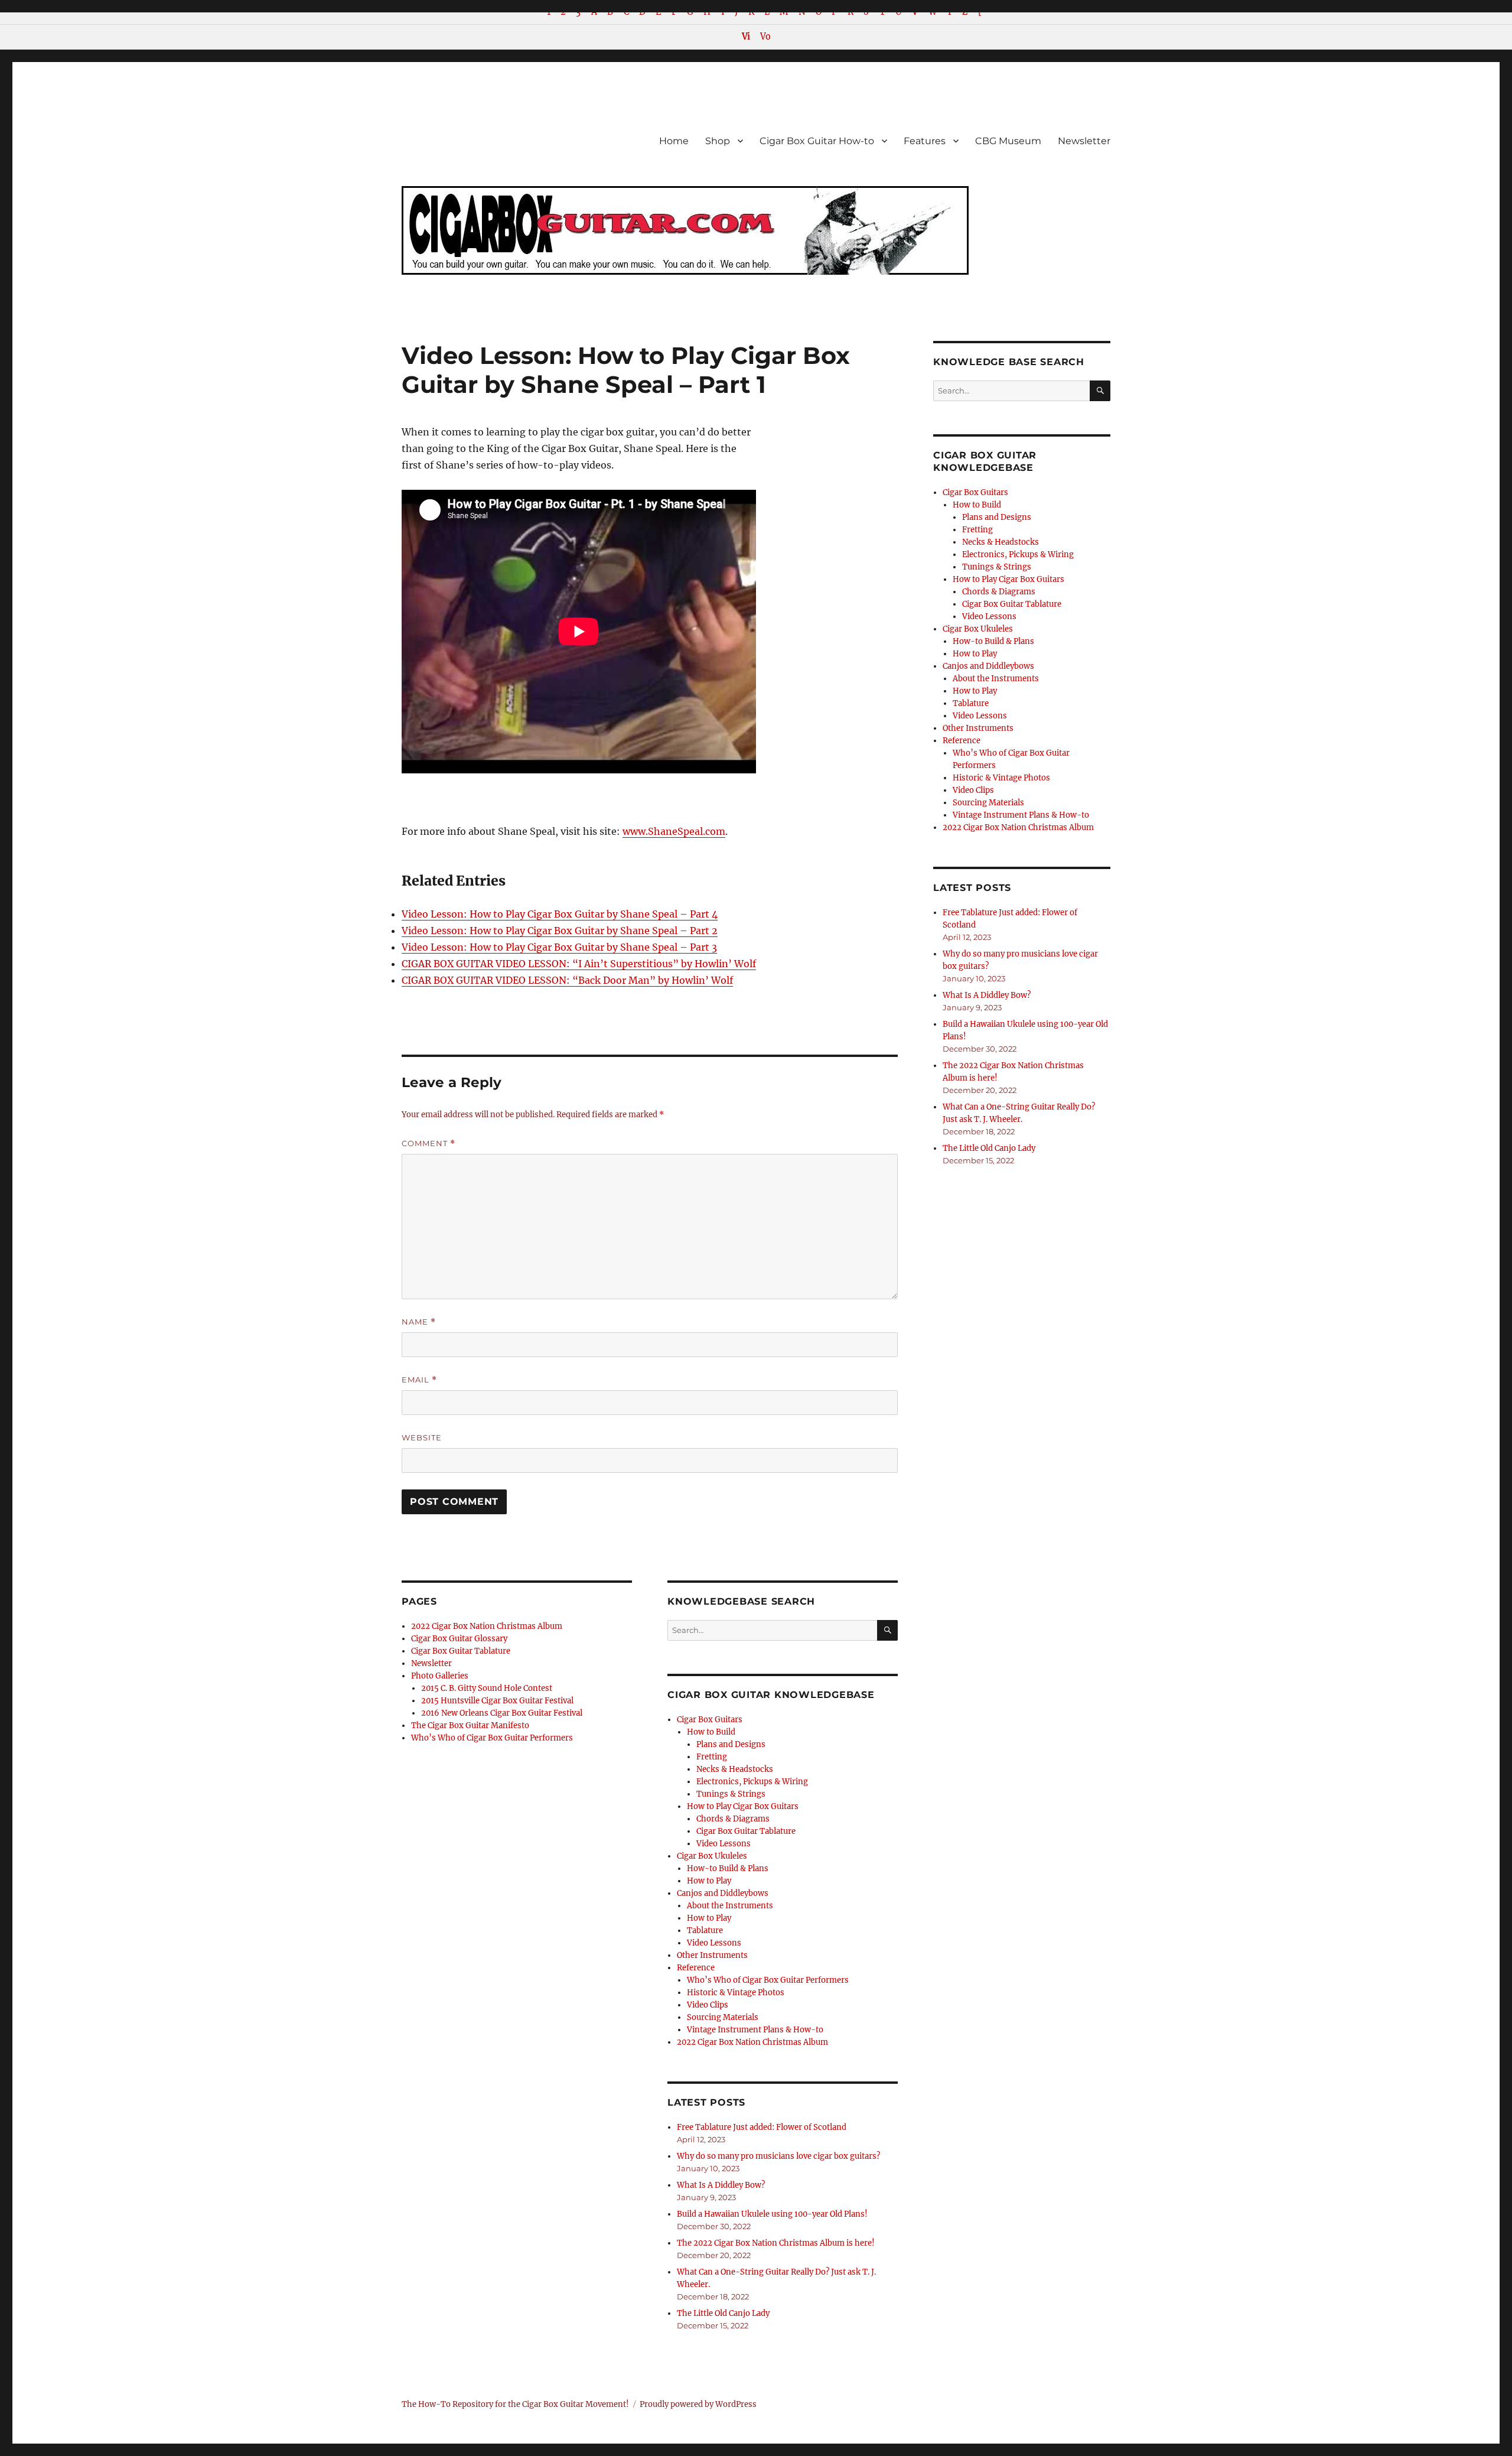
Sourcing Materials (723, 2017)
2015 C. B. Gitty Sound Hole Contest (487, 1688)
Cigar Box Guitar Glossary (459, 1639)
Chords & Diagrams (733, 1819)
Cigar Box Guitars (710, 1720)
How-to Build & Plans (728, 1868)
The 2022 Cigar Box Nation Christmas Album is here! (776, 2243)
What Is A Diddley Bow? (721, 2185)
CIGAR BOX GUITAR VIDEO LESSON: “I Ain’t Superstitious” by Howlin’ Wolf (579, 964)
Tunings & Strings (731, 1794)
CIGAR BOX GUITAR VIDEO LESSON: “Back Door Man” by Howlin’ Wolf (567, 980)
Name (419, 1322)
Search (887, 1640)
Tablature (705, 1930)
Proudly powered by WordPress (698, 2404)
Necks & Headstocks (735, 1769)
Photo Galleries (440, 1676)
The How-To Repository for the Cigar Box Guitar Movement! (515, 2404)
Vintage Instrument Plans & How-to (755, 2030)
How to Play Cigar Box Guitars (743, 1806)
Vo (765, 37)
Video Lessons (724, 1844)
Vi (746, 37)
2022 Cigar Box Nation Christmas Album (487, 1626)
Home (674, 141)
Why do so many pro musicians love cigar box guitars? (778, 2156)
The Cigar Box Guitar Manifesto (470, 1725)
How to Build (711, 1732)
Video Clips (708, 2005)
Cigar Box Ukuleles (712, 1856)
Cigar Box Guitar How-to (817, 141)
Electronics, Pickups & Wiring (752, 1782)
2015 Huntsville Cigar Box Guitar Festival (497, 1701)
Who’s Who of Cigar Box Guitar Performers (492, 1738)
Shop (718, 141)
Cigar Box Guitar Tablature (461, 1651)
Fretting (712, 1757)
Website (422, 1437)
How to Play (709, 1881)
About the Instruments (730, 1906)
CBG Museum (1008, 141)
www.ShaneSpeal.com (674, 831)
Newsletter (1084, 141)
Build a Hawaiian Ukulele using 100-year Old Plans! (772, 2214)
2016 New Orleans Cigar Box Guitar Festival (502, 1713)
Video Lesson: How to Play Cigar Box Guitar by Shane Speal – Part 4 (560, 914)
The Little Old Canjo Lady (723, 2313)
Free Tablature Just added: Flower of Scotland (762, 2127)
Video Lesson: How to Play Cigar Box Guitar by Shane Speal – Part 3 (559, 947)
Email (419, 1380)
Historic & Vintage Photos (736, 1993)
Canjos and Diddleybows (723, 1893)
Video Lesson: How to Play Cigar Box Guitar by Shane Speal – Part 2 (560, 931)
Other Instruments (712, 1955)
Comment (428, 1144)
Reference (696, 1968)
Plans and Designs (731, 1744)
